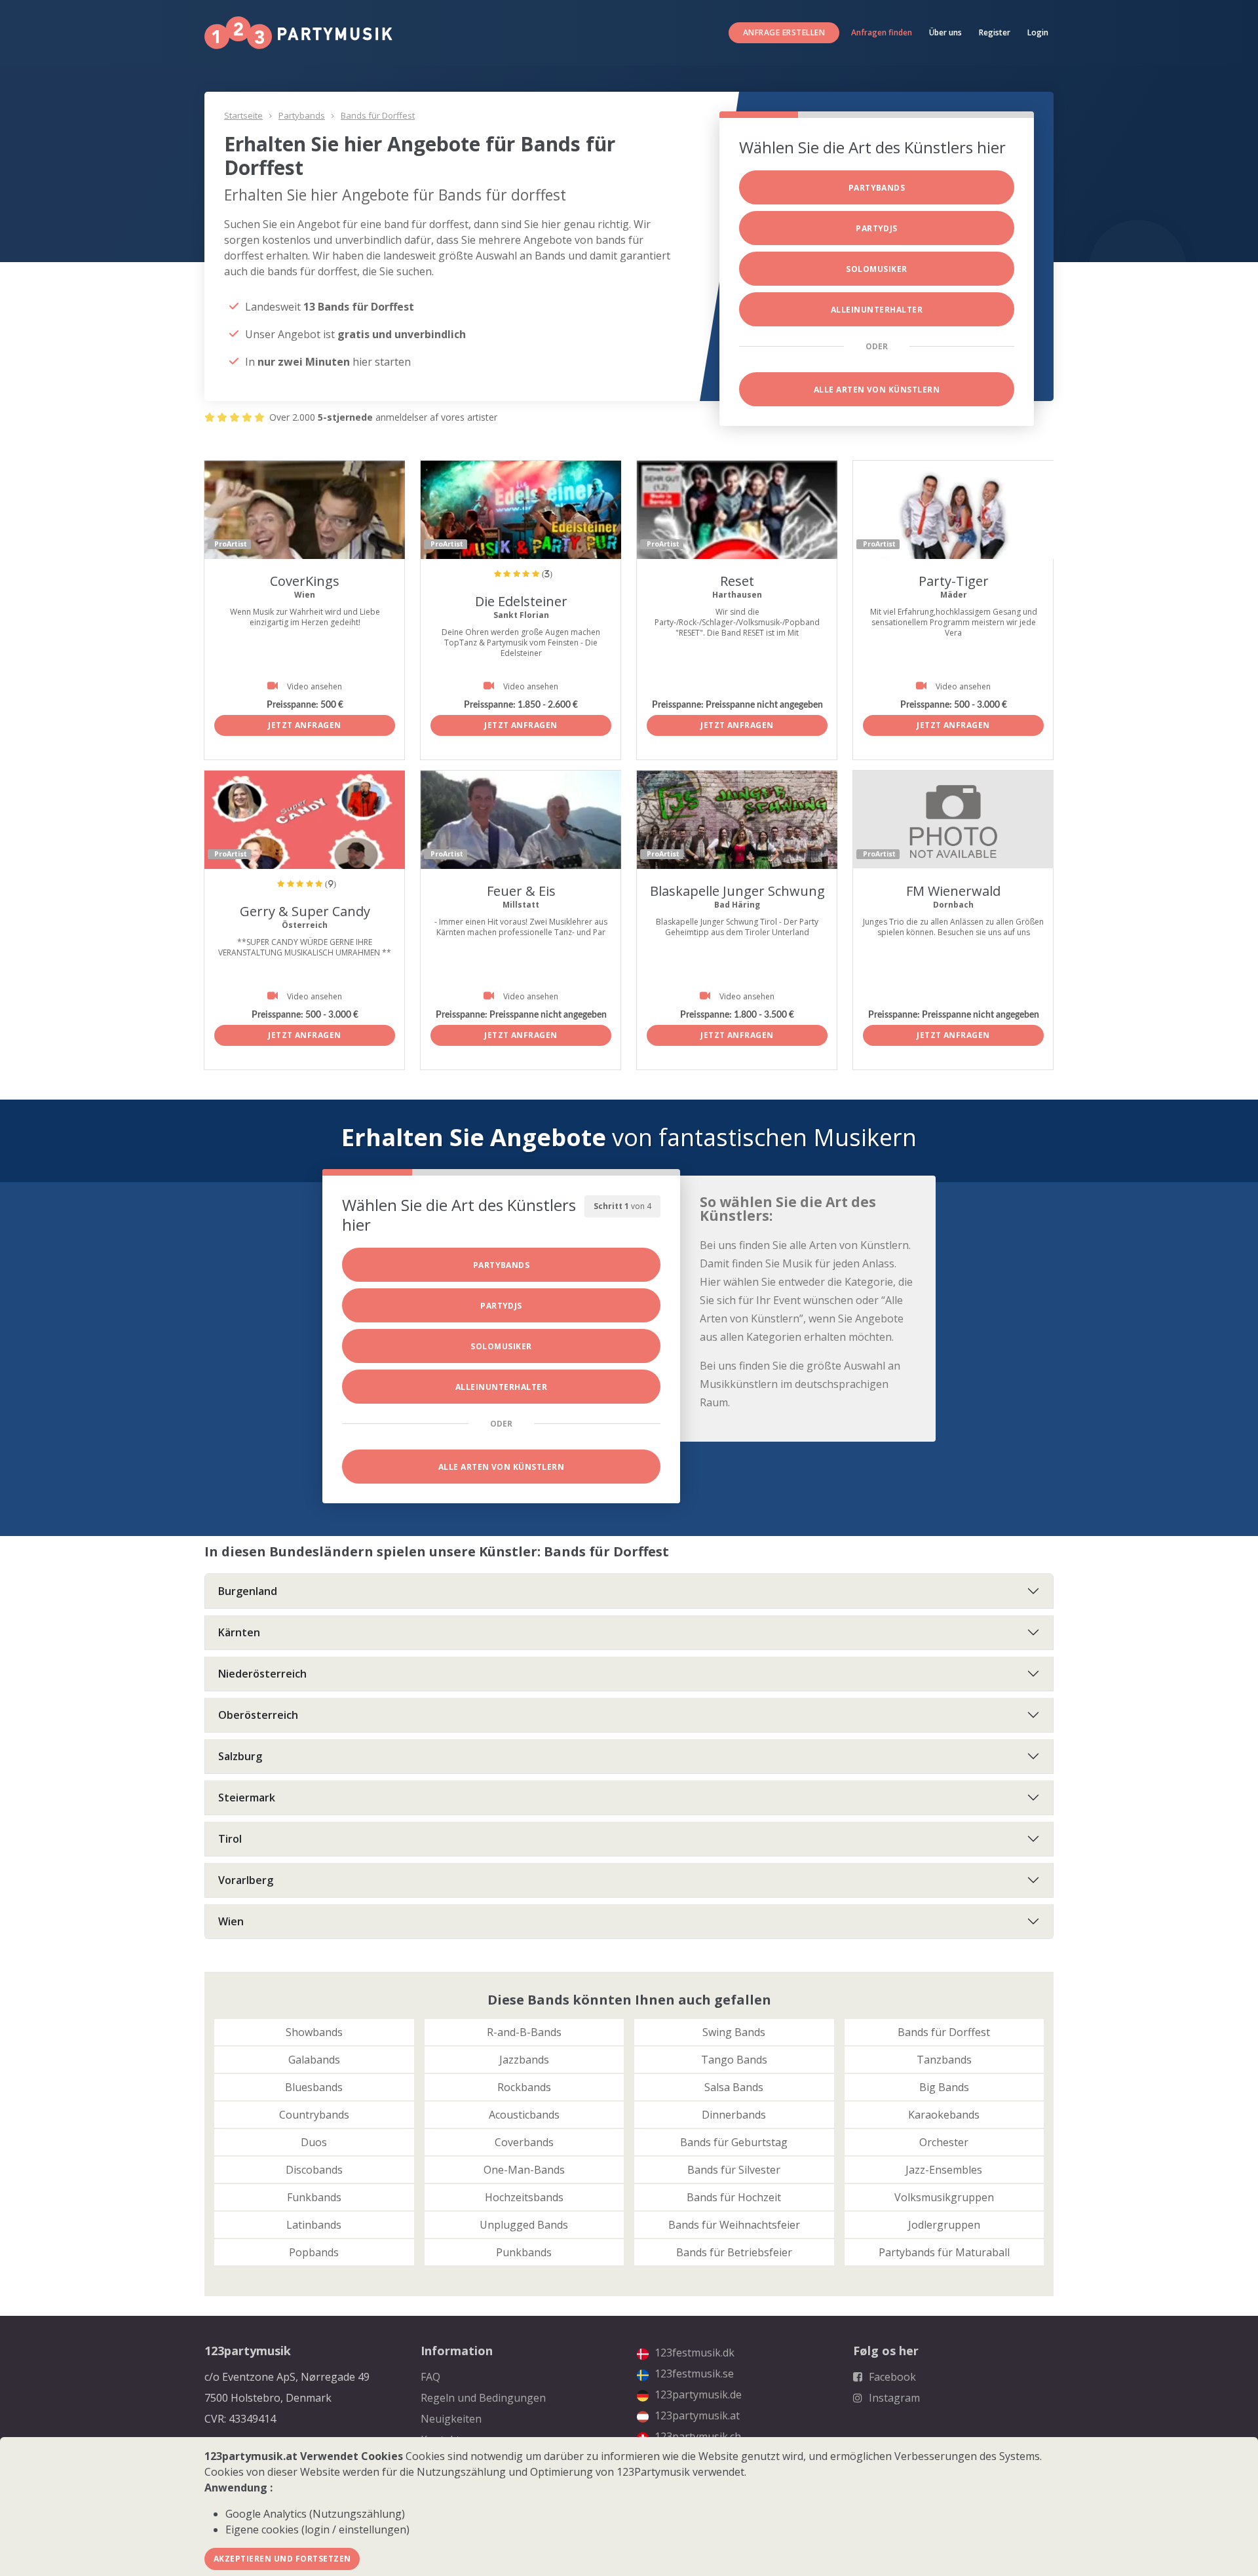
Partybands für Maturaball (944, 2252)
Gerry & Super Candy (305, 911)
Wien (231, 1921)
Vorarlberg (246, 1880)
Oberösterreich (258, 1715)
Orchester (944, 2142)
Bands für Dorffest (378, 115)
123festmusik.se (693, 2374)
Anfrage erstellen (784, 32)
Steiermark (247, 1797)
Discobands (314, 2170)
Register (995, 32)
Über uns (945, 32)
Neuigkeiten (451, 2419)
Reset (737, 581)
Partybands (302, 115)
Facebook (891, 2377)
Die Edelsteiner (521, 601)
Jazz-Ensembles (944, 2170)
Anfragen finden (882, 32)
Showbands (314, 2032)
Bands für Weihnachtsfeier (734, 2225)
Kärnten (239, 1632)
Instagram (893, 2398)
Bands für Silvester (734, 2170)
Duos (314, 2142)
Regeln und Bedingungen (483, 2398)
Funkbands (314, 2197)
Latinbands (314, 2225)
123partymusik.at (696, 2415)
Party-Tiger (954, 581)
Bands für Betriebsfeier (734, 2252)
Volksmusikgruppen (944, 2197)
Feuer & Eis (521, 891)
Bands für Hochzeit (734, 2197)
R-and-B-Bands (524, 2032)
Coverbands (524, 2142)
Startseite (243, 115)
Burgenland (248, 1591)
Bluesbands (314, 2087)
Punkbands (524, 2252)
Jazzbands (524, 2060)
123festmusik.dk (693, 2353)
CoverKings (305, 581)
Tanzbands (944, 2060)
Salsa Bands (734, 2087)
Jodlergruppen (944, 2225)
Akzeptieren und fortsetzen (282, 2559)
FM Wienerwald (953, 891)
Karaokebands (944, 2115)
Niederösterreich (262, 1674)
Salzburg (240, 1756)
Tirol (230, 1839)
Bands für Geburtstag (734, 2142)
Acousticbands (524, 2115)
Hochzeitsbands (524, 2197)
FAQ (430, 2377)
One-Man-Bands (524, 2170)
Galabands (314, 2060)
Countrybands (314, 2115)
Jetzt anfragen (305, 725)
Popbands (314, 2252)
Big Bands (944, 2087)
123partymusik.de (697, 2394)
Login (1038, 32)
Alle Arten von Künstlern (877, 390)
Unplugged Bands (524, 2225)
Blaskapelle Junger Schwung (737, 891)
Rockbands (524, 2087)
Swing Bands (734, 2032)
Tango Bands (734, 2060)
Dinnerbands (734, 2115)
